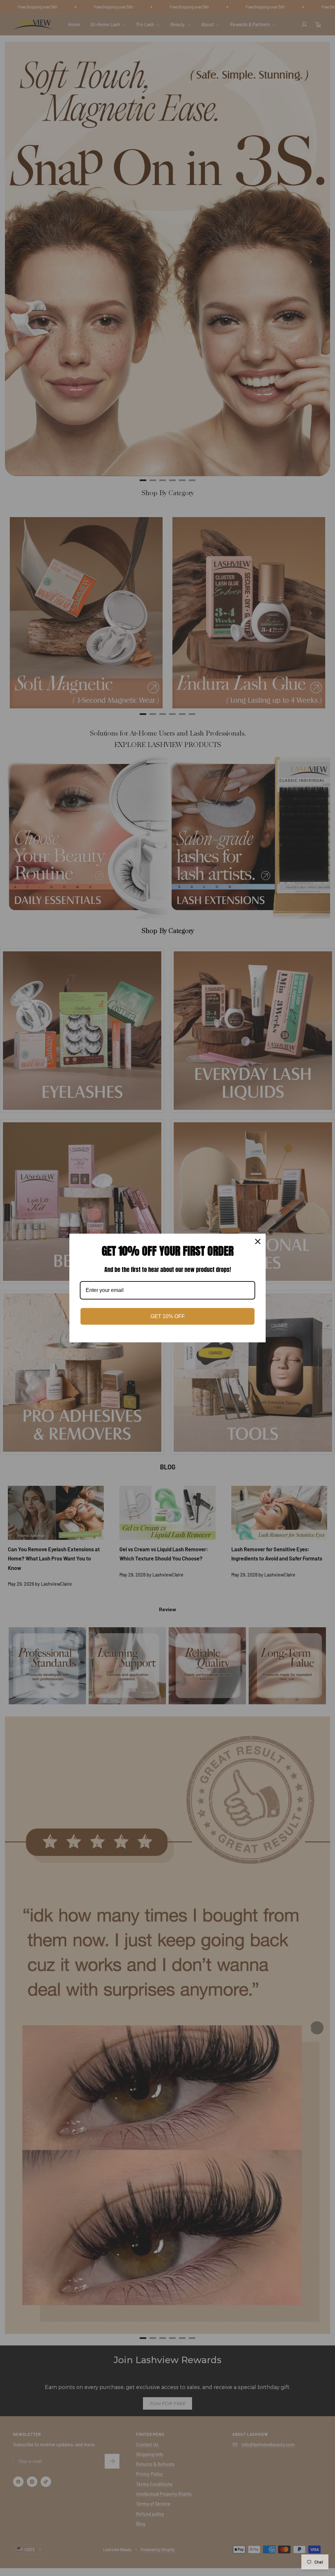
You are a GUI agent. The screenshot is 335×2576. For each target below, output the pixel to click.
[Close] (258, 1241)
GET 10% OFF (168, 1316)
